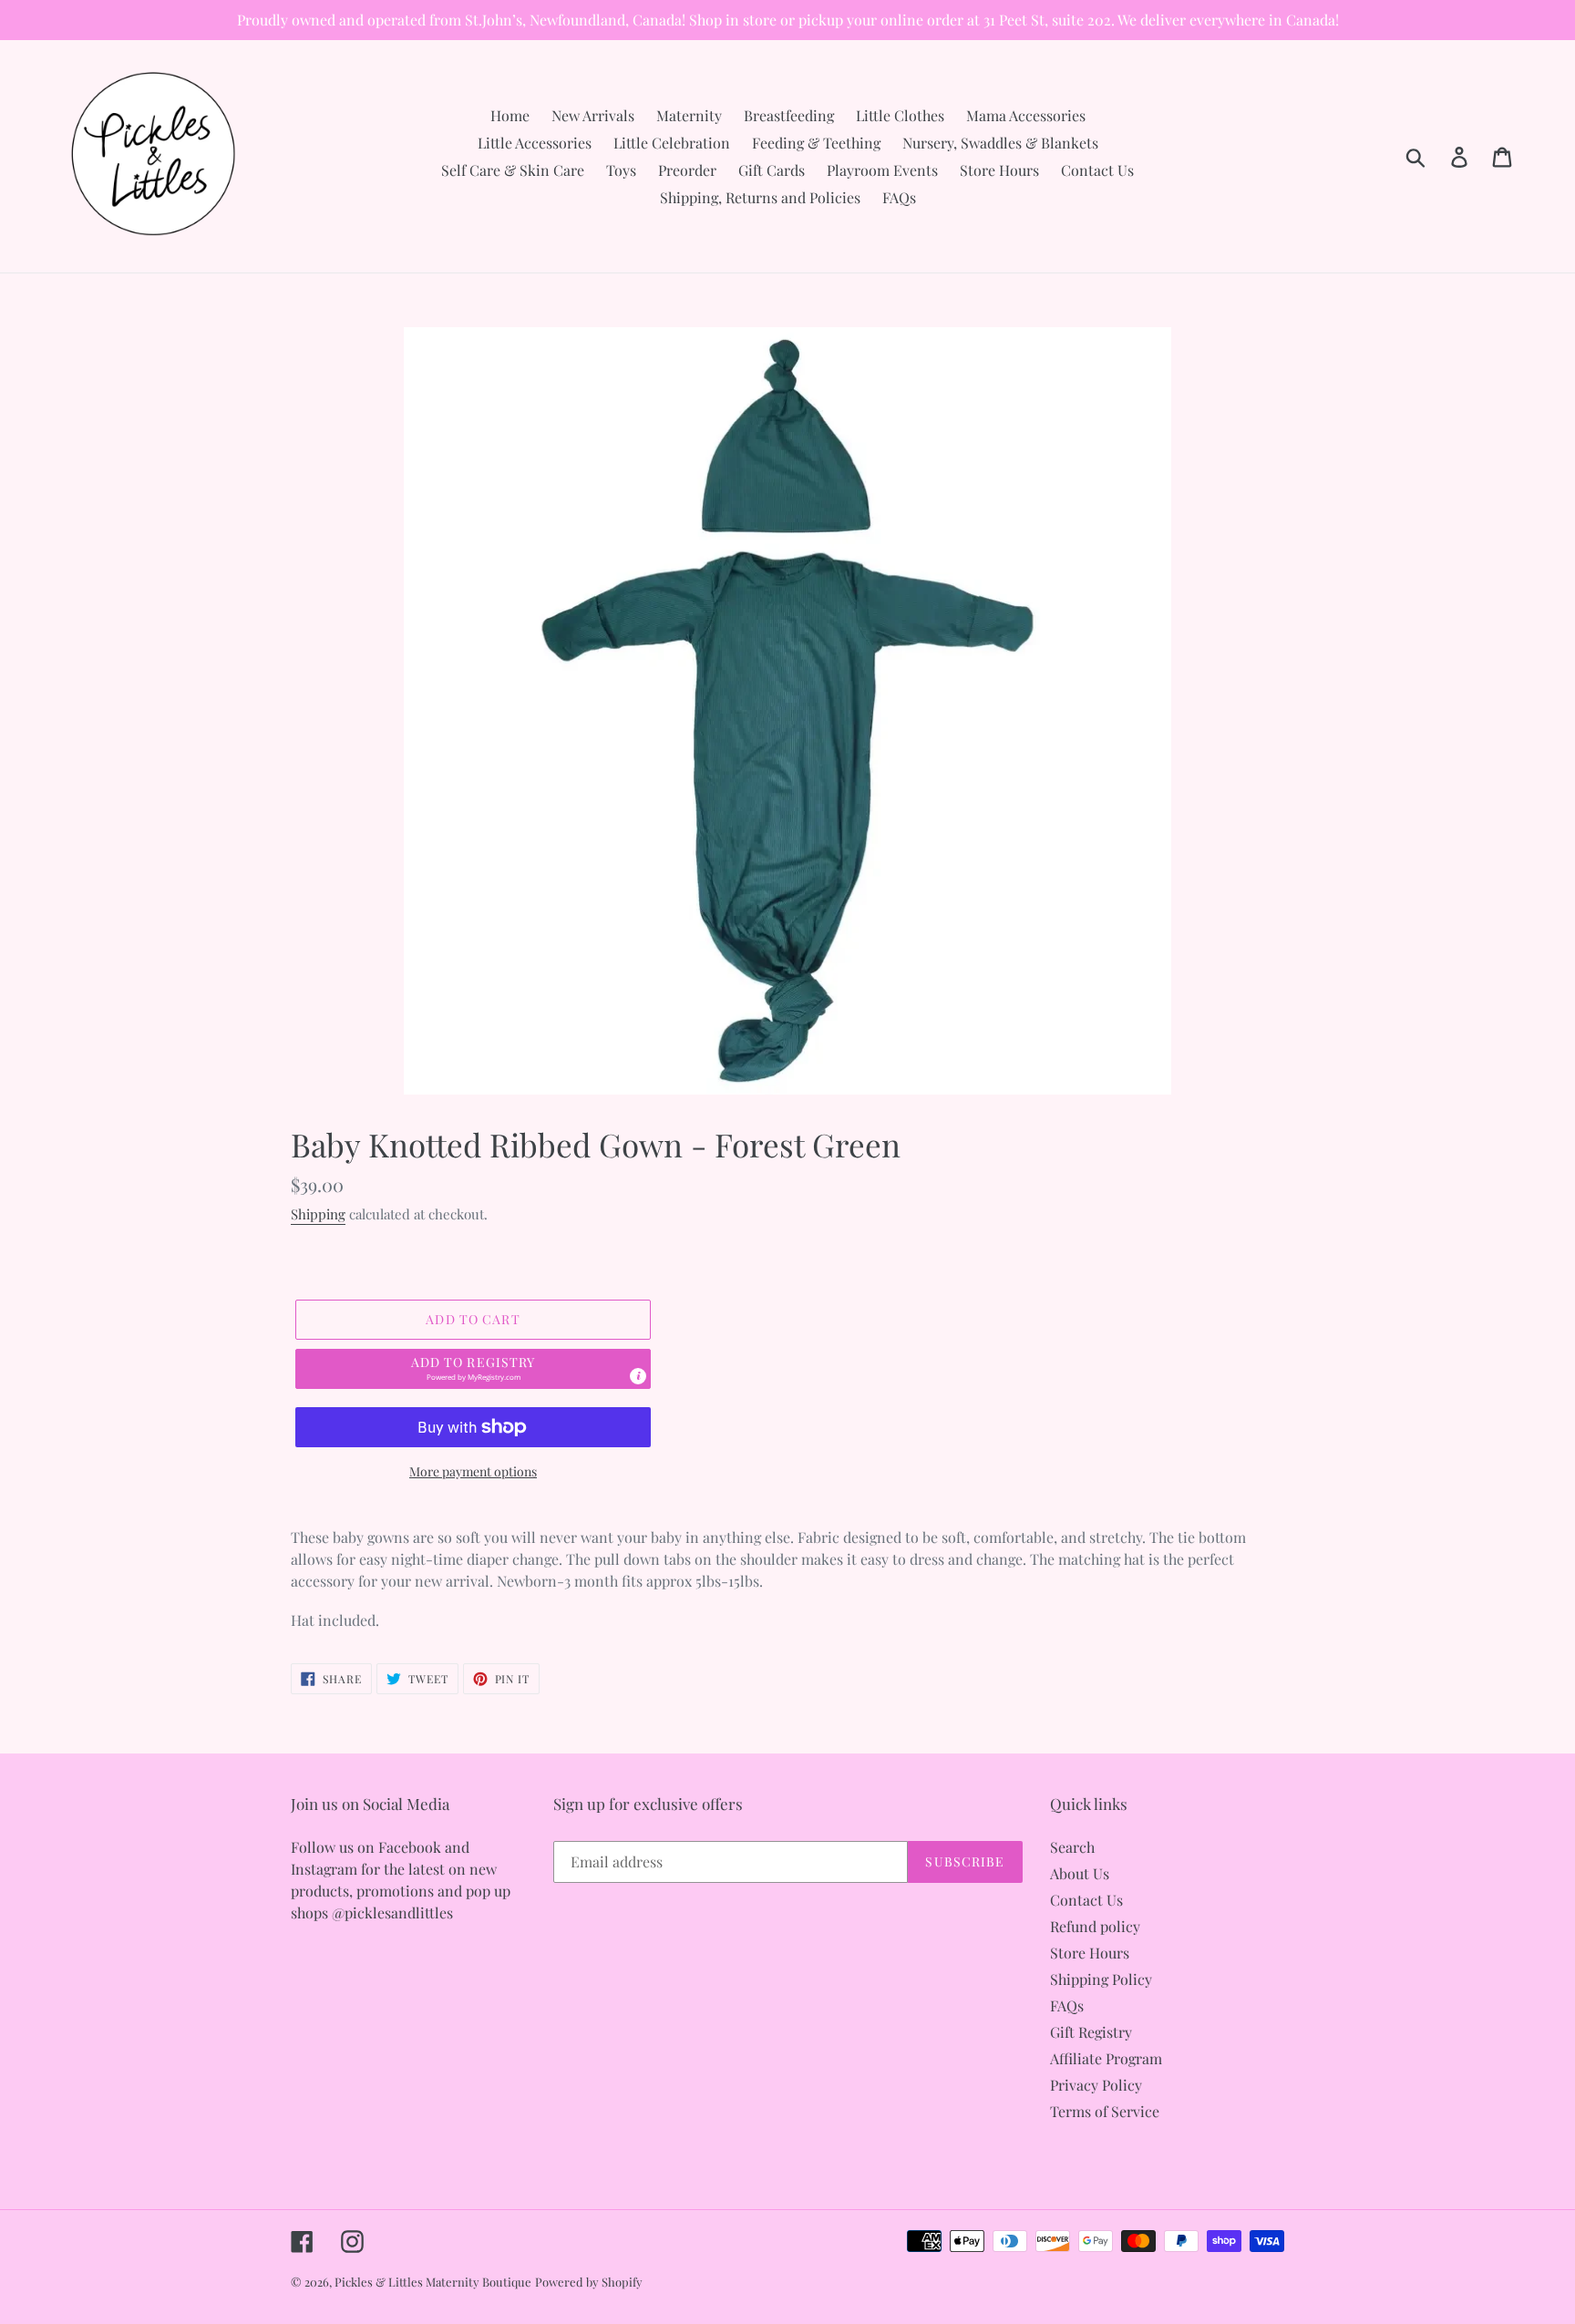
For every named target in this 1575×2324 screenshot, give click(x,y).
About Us (1080, 1873)
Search (1072, 1847)
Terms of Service (1105, 2111)
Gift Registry (1091, 2032)
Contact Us (1086, 1900)
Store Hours (1090, 1953)
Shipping (318, 1214)
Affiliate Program (1106, 2058)
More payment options (473, 1471)
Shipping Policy (1101, 1979)
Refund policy (1095, 1926)
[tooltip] (638, 1376)
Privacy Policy (1096, 2085)
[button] (473, 1369)
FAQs (1067, 2005)
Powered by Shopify (589, 2282)
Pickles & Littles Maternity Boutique (433, 2282)
